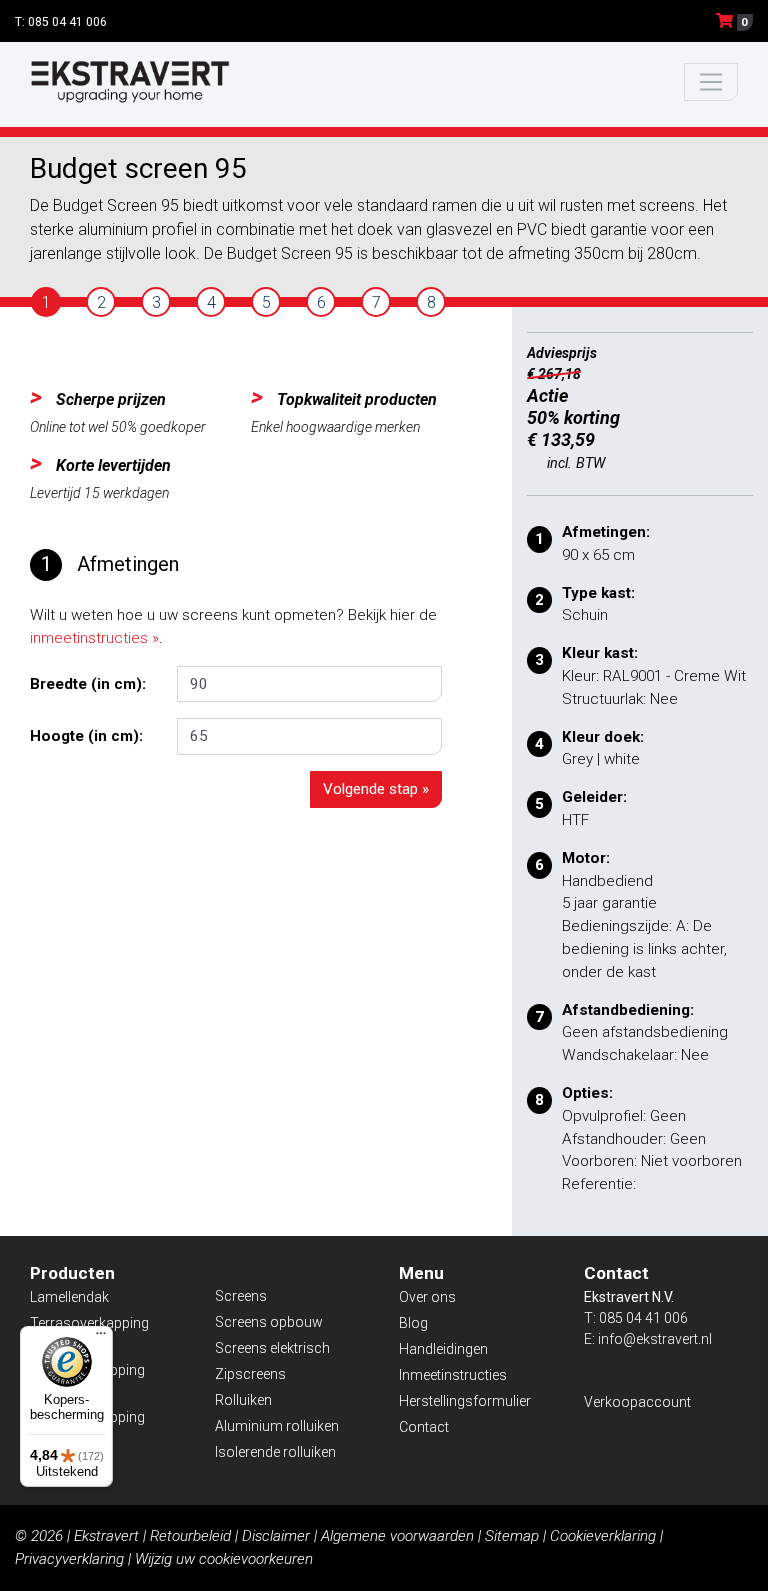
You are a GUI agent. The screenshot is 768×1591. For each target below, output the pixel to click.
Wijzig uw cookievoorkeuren (224, 1559)
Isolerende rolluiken (275, 1452)
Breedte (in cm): (88, 684)
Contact (424, 1427)
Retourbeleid (190, 1536)
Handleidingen (443, 1349)
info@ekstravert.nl (655, 1339)
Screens (241, 1296)
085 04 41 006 (643, 1318)
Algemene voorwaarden (397, 1536)
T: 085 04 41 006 (61, 22)
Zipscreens (250, 1374)
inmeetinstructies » (94, 638)
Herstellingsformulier (465, 1401)
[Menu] (101, 1338)
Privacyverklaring (69, 1559)
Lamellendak (69, 1297)
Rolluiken (243, 1400)
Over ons (427, 1297)
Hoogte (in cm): (86, 736)
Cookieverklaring (603, 1536)
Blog (413, 1323)
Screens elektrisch (272, 1348)
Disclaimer (276, 1536)
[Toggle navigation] (711, 82)
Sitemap (512, 1536)
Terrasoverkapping (89, 1323)
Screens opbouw (269, 1322)
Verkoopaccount (637, 1402)
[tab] (46, 302)
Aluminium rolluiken (277, 1426)
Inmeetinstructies (453, 1375)
